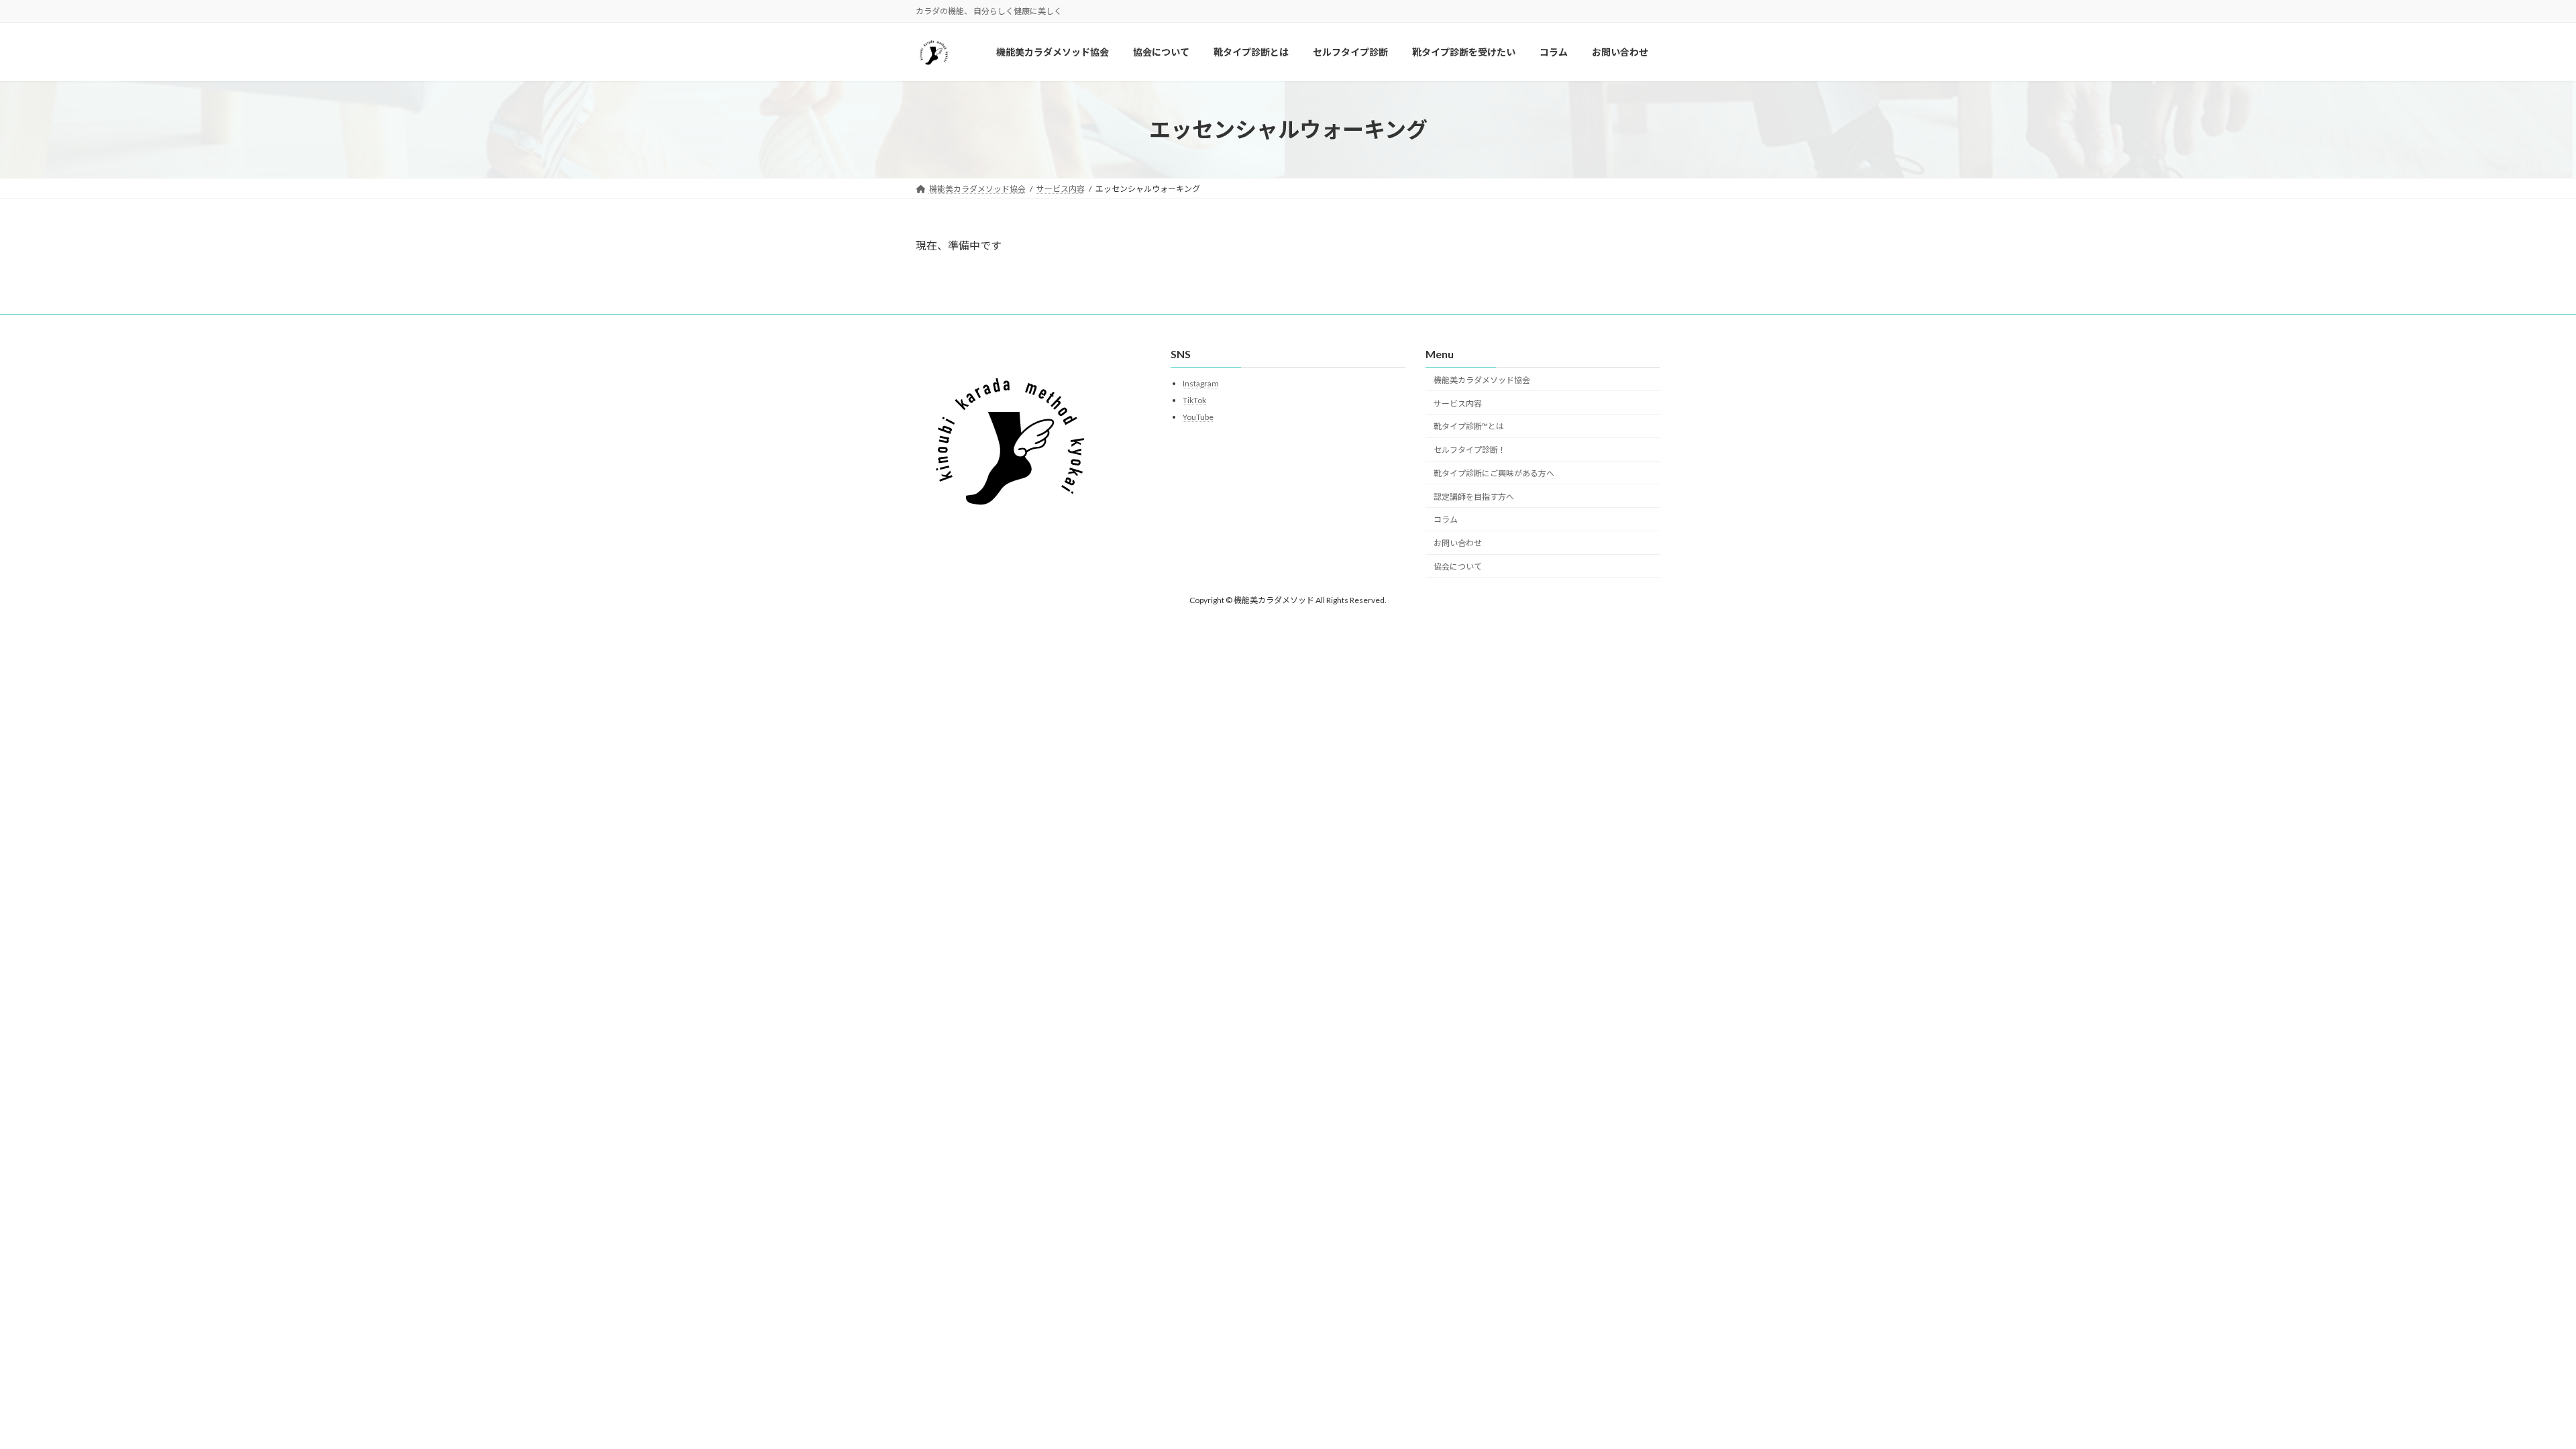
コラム (1446, 520)
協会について (1458, 567)
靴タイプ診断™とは (1469, 426)
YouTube (1198, 416)
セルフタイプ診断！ (1470, 450)
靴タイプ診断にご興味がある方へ (1494, 473)
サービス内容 (1458, 403)
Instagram (1201, 383)
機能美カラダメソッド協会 (1482, 379)
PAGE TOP (2509, 1393)
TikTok (1194, 400)
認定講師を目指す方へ (1474, 496)
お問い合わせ (1458, 543)
